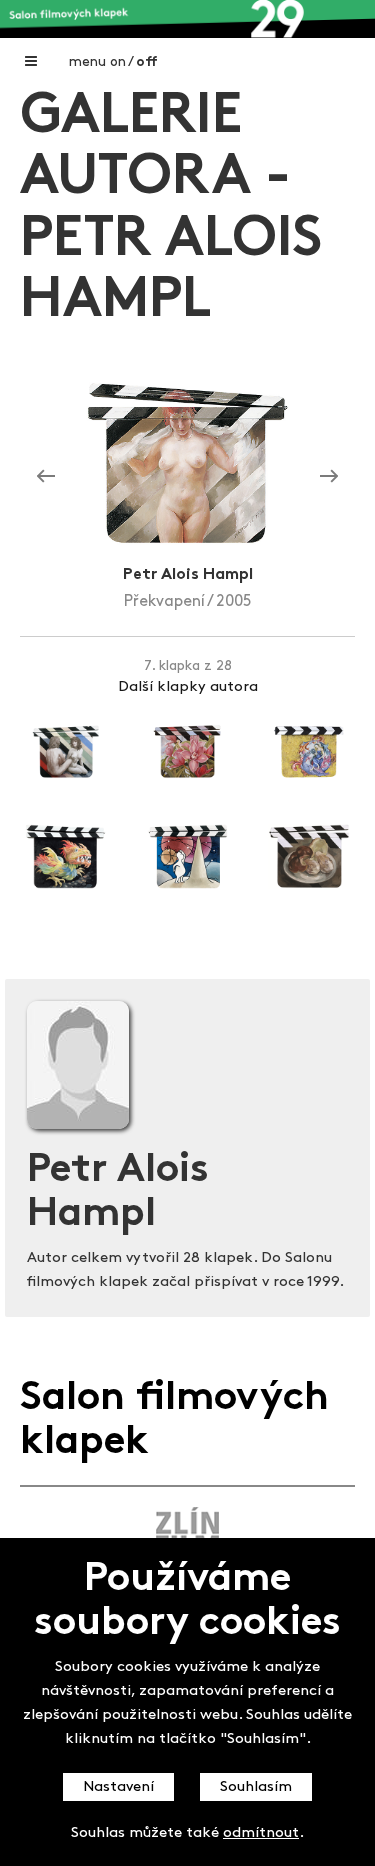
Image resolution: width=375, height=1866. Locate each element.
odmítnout (261, 1833)
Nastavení (118, 1787)
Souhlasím (256, 1787)
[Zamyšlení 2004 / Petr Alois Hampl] (46, 477)
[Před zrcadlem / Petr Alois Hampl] (329, 477)
